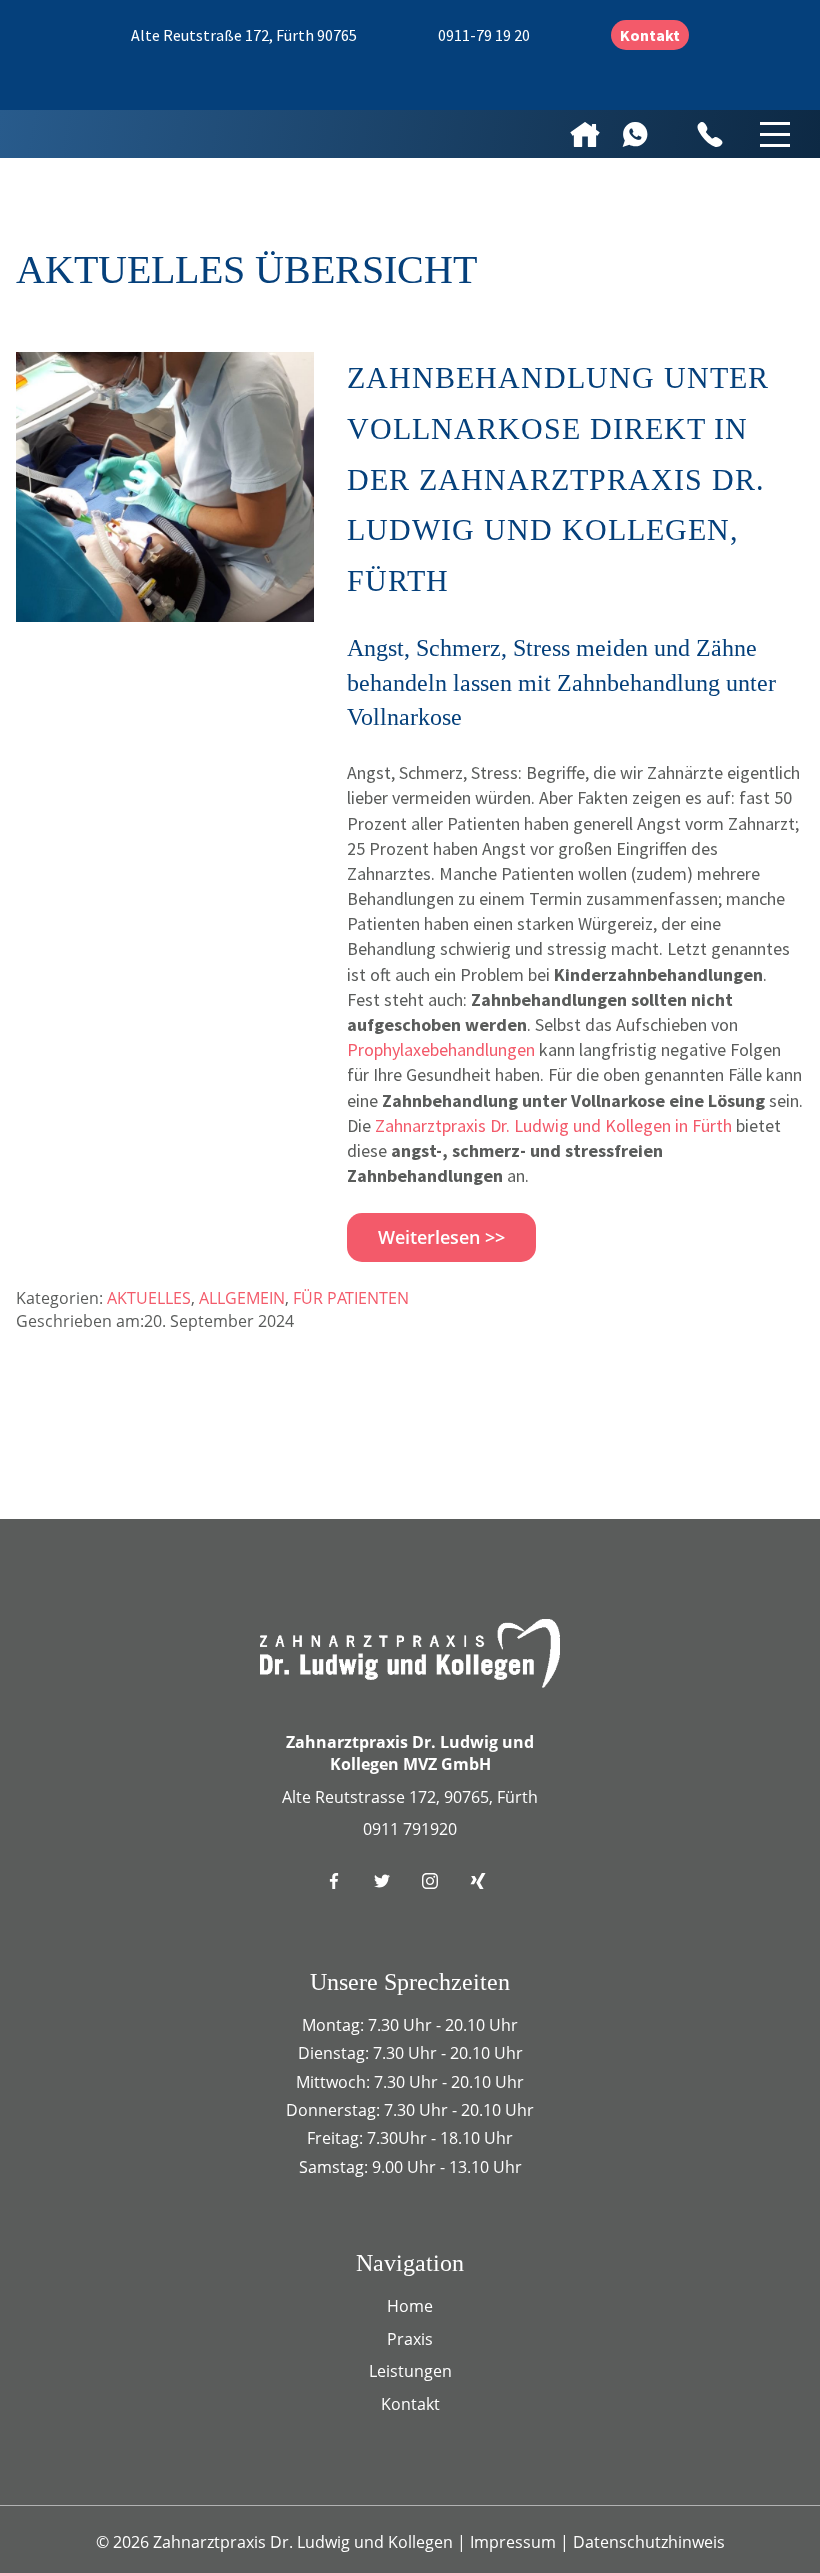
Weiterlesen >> (441, 1237)
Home (410, 2306)
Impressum (515, 2542)
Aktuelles (149, 1298)
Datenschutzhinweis (649, 2542)
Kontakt (650, 35)
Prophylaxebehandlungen (441, 1049)
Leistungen (410, 2371)
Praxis (410, 2339)
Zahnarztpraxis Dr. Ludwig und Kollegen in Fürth (553, 1125)
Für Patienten (351, 1298)
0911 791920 (410, 1829)
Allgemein (242, 1298)
